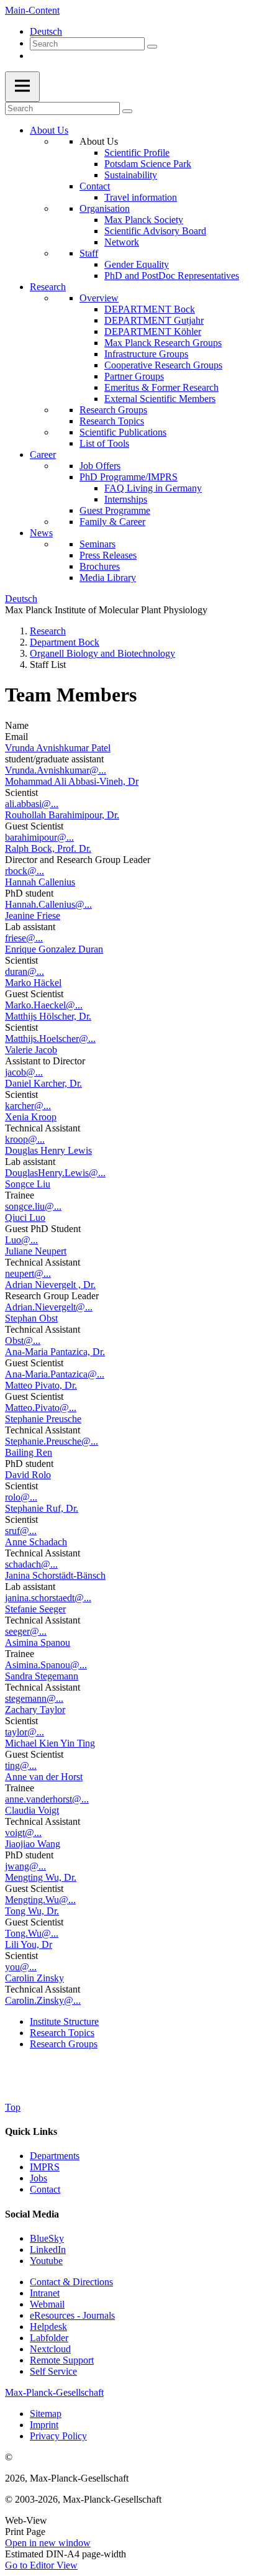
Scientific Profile (137, 153)
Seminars (97, 544)
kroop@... (25, 1139)
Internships (126, 499)
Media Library (108, 578)
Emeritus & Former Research (161, 387)
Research (48, 287)
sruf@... (21, 1531)
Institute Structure (64, 2021)
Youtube (46, 2261)
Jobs (38, 2178)
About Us (49, 130)
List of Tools (104, 443)
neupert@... (28, 1273)
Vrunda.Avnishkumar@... (56, 770)
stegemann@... (34, 1698)
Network (122, 242)
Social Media (32, 2214)
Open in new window (48, 2543)
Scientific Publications (123, 432)
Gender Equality (137, 264)
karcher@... (28, 1106)
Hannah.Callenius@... (48, 904)
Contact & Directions (71, 2282)
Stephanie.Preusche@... (52, 1441)
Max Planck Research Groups (163, 343)
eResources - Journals (72, 2315)
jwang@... (25, 1866)
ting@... (21, 1765)
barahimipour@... (39, 837)
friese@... (24, 938)
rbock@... (25, 871)
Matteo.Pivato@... (41, 1408)
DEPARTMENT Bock (150, 309)
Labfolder (49, 2338)
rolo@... (21, 1497)
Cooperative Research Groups (163, 365)
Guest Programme (115, 510)
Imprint (44, 2425)
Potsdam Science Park (148, 164)
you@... (21, 1967)
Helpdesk (48, 2327)
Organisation (105, 208)
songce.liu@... (33, 1206)
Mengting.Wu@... (40, 1900)
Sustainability (131, 175)
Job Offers (100, 466)
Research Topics (112, 421)
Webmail (47, 2304)
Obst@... (23, 1341)
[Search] (152, 47)
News (41, 533)
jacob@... (24, 1072)
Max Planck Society (144, 220)
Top (13, 2107)
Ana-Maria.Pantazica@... (55, 1374)
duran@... (25, 971)
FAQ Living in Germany (153, 488)
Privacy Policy (58, 2436)
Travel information (141, 197)
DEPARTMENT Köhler (153, 331)
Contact (95, 186)
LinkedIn (48, 2249)
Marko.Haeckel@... (44, 1005)
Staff (89, 253)
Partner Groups (134, 376)
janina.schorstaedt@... (48, 1598)
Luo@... (21, 1240)
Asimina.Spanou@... (46, 1665)
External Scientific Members (160, 399)
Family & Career (112, 522)
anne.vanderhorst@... (47, 1799)
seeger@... (26, 1631)
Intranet (45, 2293)
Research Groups (113, 410)
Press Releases (108, 555)
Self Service (53, 2371)
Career (43, 454)
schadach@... (31, 1564)
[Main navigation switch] (22, 87)
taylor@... (25, 1732)
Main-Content (32, 10)
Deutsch (46, 31)
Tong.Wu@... (32, 1933)
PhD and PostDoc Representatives (172, 276)
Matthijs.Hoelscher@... (50, 1039)
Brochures (100, 566)
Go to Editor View (41, 2565)
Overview (99, 298)
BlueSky (47, 2238)
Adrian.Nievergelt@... (49, 1307)
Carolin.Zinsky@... (43, 2000)
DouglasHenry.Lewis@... (55, 1173)
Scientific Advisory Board (155, 231)
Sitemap (46, 2414)
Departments (55, 2156)
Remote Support (62, 2360)
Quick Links (31, 2131)
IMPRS (45, 2167)
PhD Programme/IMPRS (129, 477)
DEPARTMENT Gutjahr (154, 320)
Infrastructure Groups (146, 354)
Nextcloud (50, 2349)
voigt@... (23, 1833)
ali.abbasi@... (32, 804)
